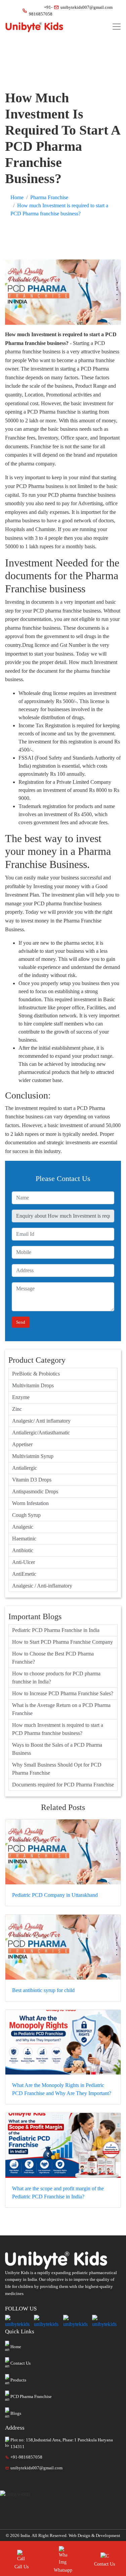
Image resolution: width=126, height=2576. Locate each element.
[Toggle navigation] (117, 27)
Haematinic (24, 1539)
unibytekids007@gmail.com (84, 7)
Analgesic (23, 1527)
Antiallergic (25, 1468)
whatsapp (63, 2570)
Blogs (16, 2413)
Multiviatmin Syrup (33, 1456)
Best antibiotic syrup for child (43, 1990)
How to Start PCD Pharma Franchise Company (62, 1642)
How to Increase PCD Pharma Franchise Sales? (63, 1693)
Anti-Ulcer (24, 1562)
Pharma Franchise (49, 197)
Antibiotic (23, 1550)
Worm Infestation (30, 1503)
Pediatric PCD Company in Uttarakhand (55, 1895)
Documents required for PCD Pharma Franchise (63, 1785)
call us (22, 2567)
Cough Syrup (26, 1515)
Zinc (17, 1409)
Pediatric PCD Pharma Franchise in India (56, 1630)
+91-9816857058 (38, 11)
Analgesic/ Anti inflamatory (41, 1421)
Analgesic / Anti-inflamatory (42, 1586)
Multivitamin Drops (33, 1385)
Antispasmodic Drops (35, 1491)
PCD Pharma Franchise (31, 2396)
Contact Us (20, 2363)
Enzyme (21, 1397)
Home (17, 197)
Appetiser (22, 1444)
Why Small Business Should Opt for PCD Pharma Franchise (57, 1769)
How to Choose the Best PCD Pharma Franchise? (53, 1658)
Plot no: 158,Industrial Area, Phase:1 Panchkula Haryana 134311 (62, 2443)
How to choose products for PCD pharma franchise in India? (56, 1678)
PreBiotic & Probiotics (36, 1374)
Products (18, 2380)
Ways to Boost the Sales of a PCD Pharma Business (57, 1749)
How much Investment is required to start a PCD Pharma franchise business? (58, 1729)
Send (21, 1322)
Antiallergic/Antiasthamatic (41, 1433)
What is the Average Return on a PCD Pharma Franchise (61, 1709)
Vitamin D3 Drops (32, 1480)
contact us (104, 2564)
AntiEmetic (24, 1574)
